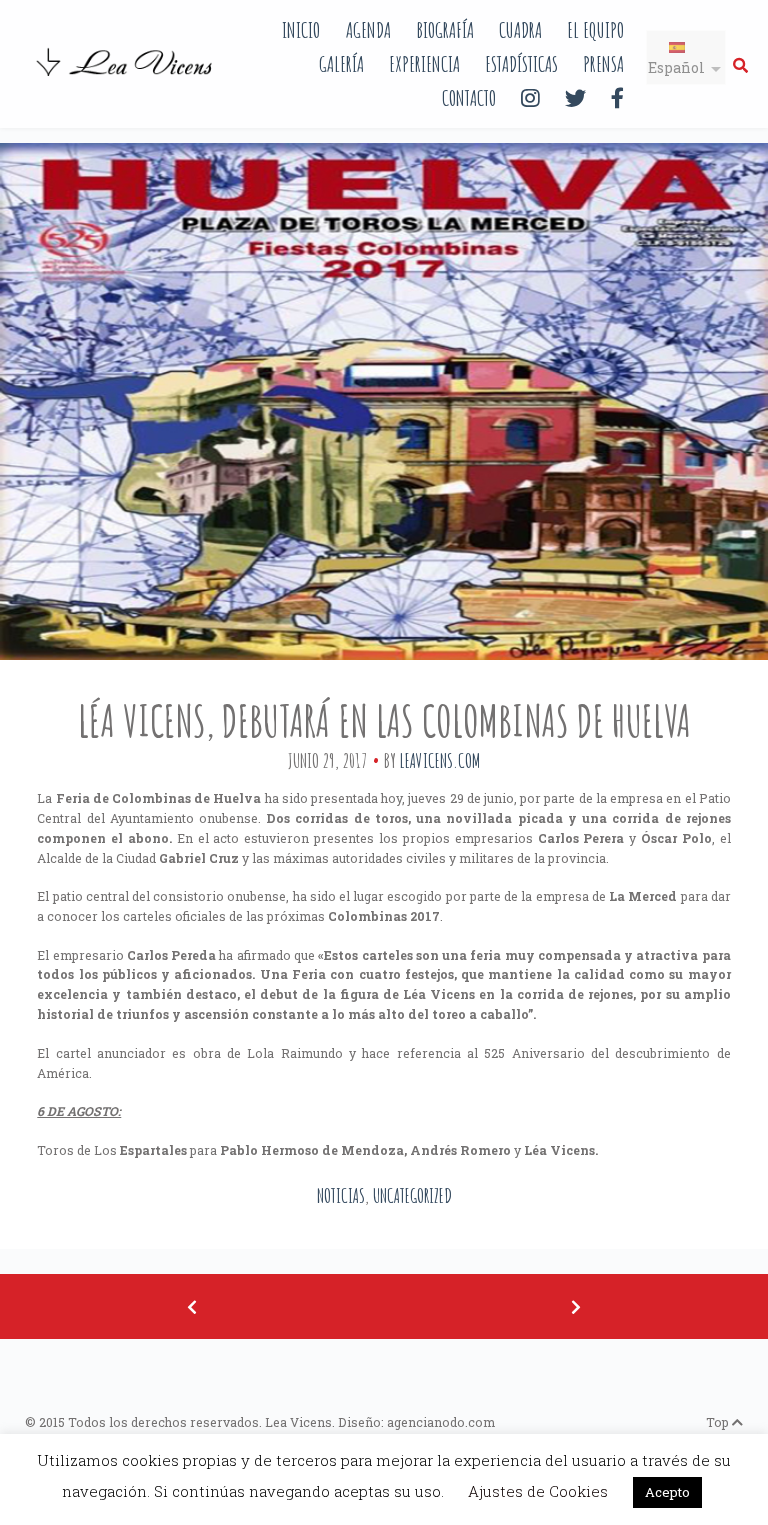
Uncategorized (412, 1195)
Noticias (341, 1195)
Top (719, 1422)
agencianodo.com (441, 1422)
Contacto (469, 97)
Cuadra (520, 29)
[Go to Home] (126, 78)
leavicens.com (440, 760)
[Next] (576, 1306)
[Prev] (192, 1306)
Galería (341, 63)
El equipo (595, 29)
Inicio (301, 29)
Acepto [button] (667, 1492)
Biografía (445, 29)
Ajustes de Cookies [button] (538, 1491)
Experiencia (424, 63)
